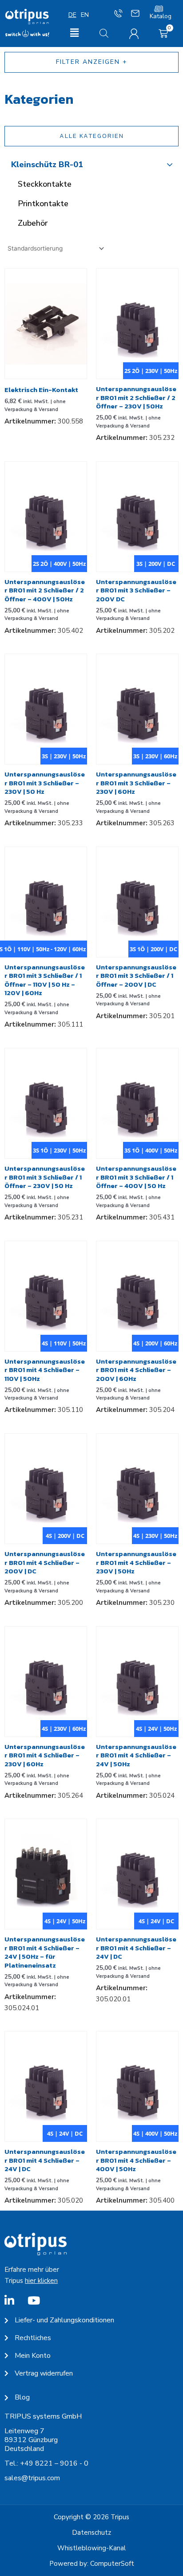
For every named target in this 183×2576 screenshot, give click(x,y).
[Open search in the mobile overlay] (104, 33)
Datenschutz (91, 2533)
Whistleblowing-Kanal (91, 2548)
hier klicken (41, 2281)
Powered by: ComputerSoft (92, 2564)
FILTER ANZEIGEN (88, 62)
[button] (74, 33)
